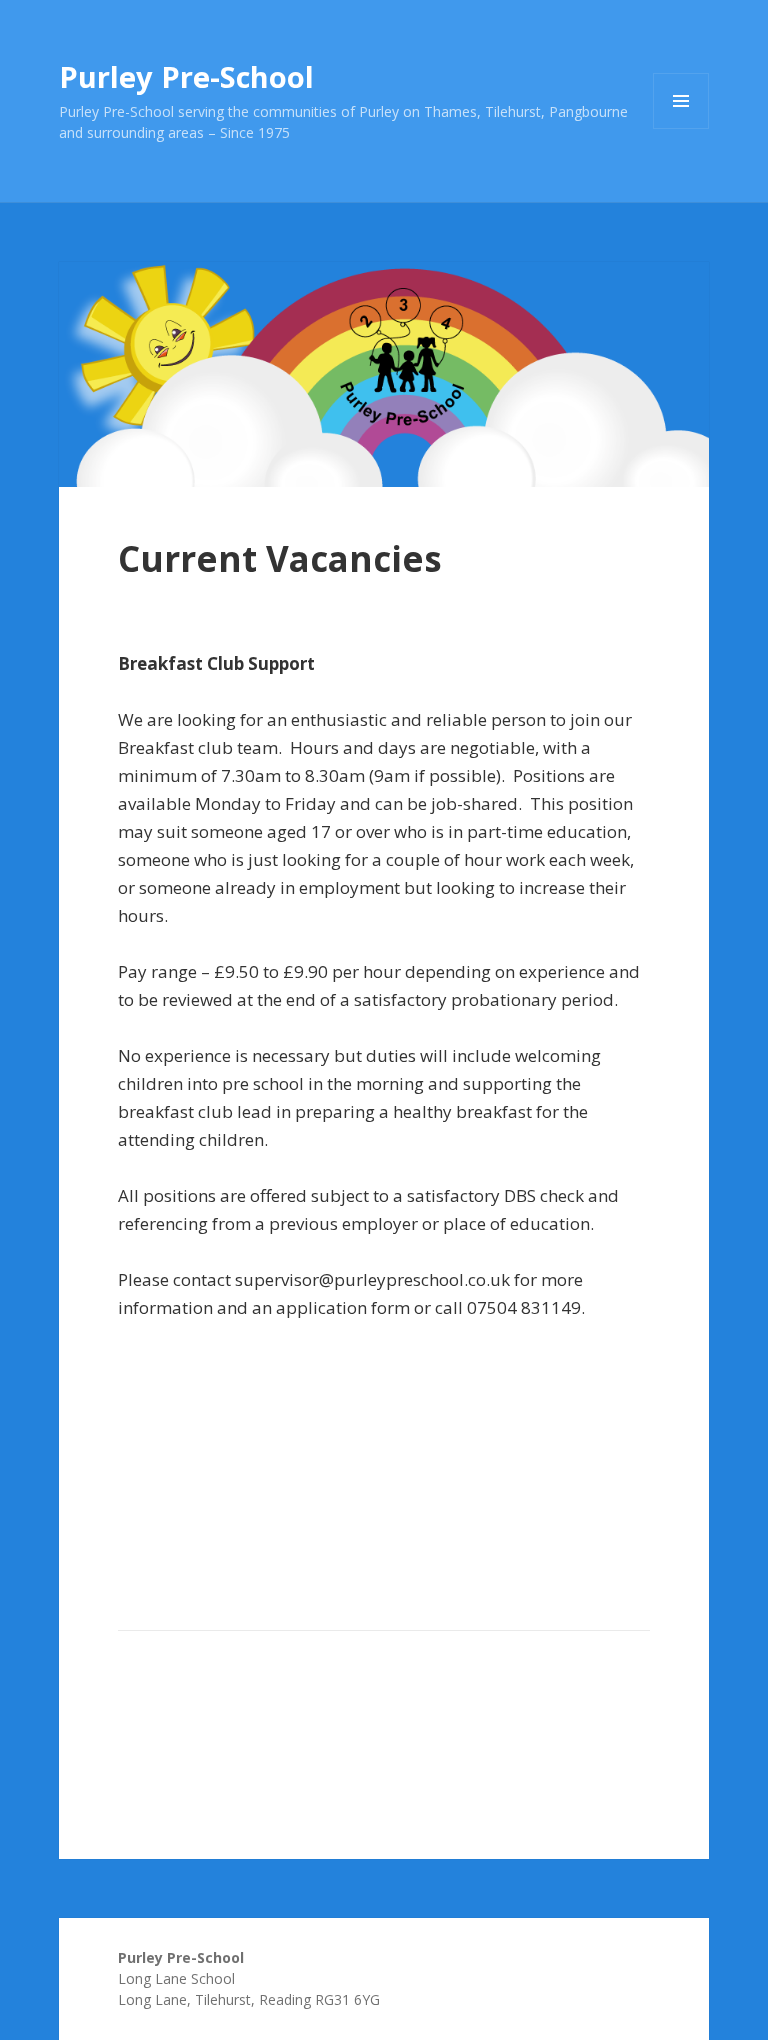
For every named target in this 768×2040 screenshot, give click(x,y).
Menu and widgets (681, 128)
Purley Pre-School (186, 76)
